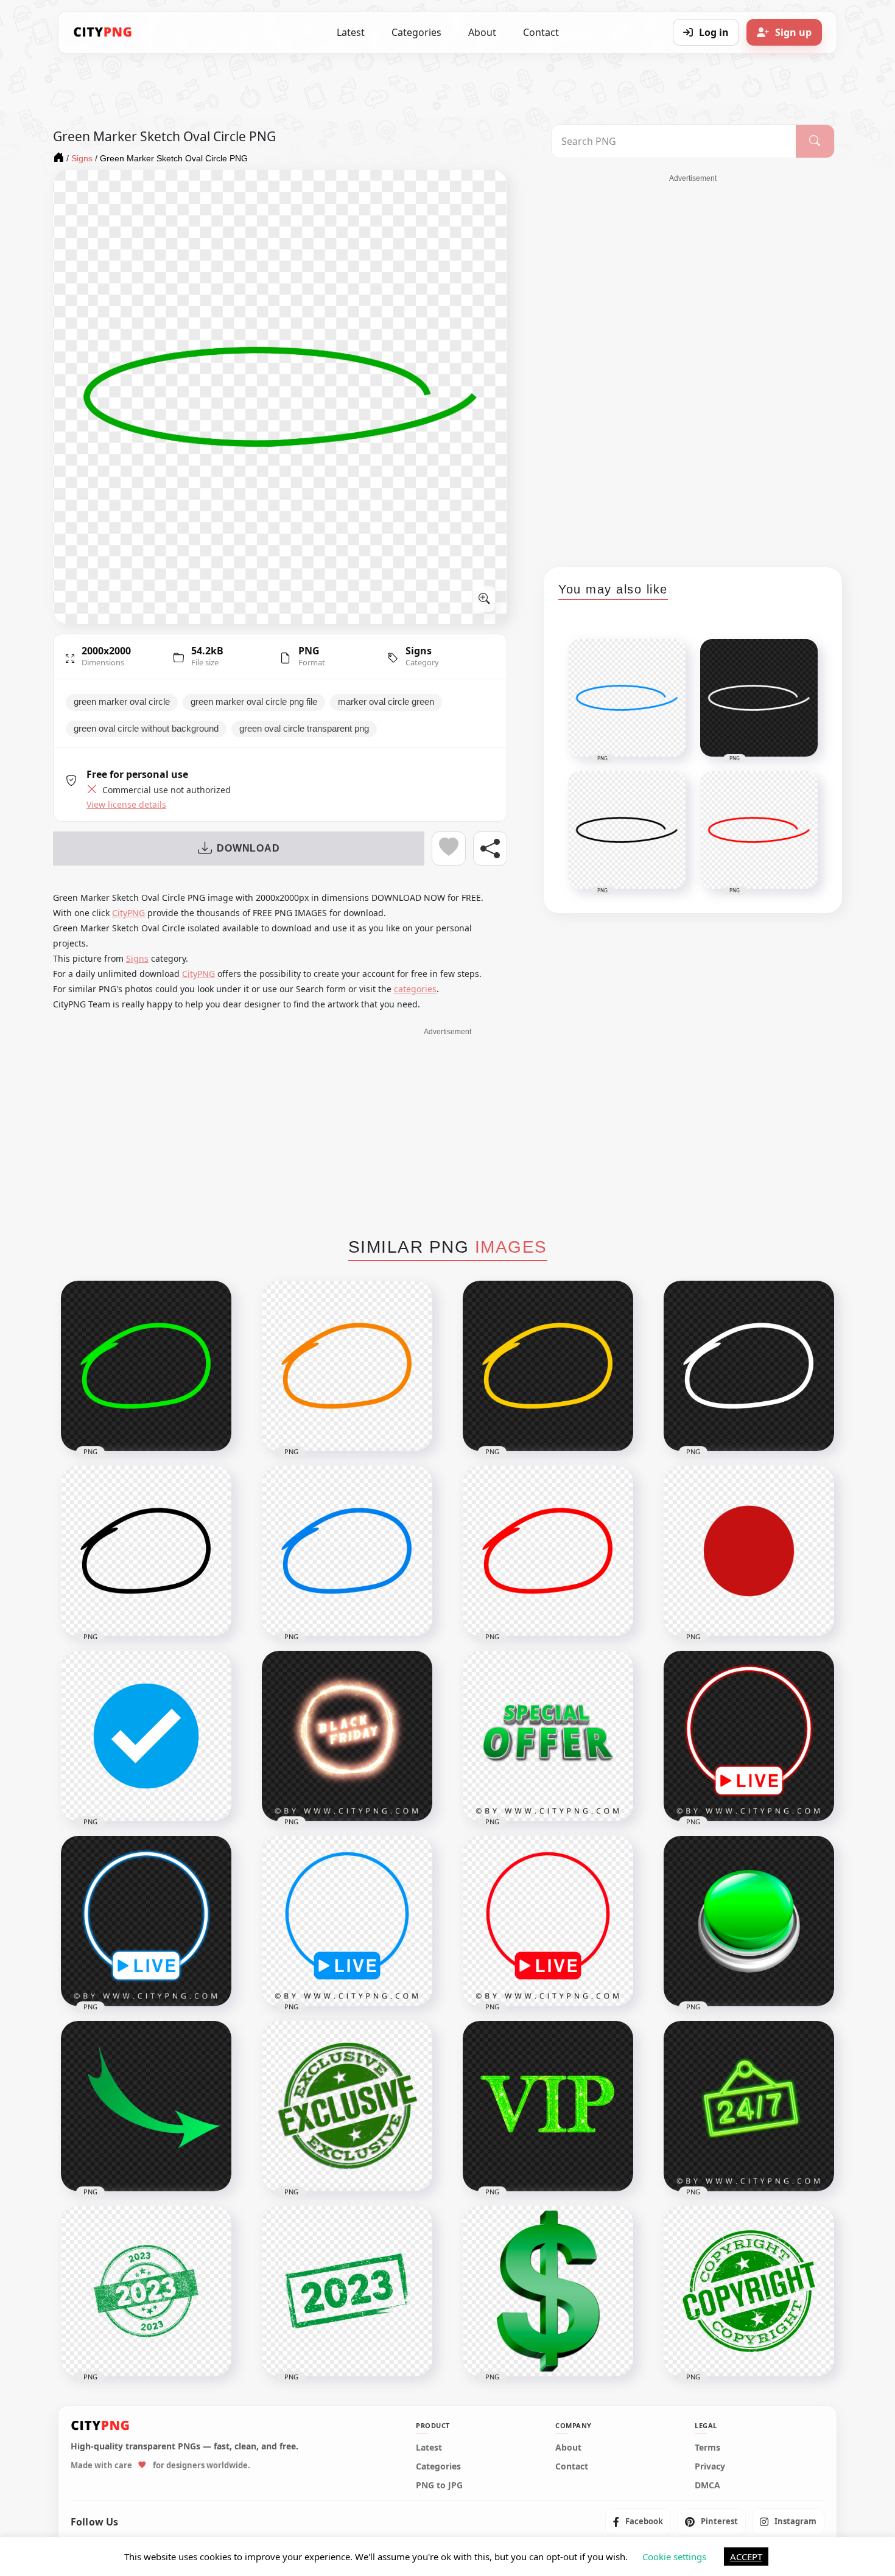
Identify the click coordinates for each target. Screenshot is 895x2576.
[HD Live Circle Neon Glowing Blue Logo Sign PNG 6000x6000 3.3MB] (146, 1921)
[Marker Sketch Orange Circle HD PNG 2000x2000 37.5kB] (347, 1366)
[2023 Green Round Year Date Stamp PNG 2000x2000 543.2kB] (146, 2291)
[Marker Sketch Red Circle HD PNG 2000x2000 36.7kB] (548, 1551)
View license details (126, 805)
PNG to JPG (439, 2485)
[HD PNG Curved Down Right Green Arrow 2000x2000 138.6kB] (146, 2106)
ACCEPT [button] (746, 2557)
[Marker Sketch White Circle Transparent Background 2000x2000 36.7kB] (749, 1366)
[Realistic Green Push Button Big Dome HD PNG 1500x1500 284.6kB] (749, 1921)
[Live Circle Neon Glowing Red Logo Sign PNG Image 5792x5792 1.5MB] (749, 1736)
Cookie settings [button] (674, 2557)
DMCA (707, 2485)
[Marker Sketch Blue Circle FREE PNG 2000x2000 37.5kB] (347, 1551)
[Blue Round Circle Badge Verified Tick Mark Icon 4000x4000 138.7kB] (146, 1736)
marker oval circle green (386, 702)
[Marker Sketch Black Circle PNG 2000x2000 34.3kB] (146, 1551)
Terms (707, 2448)
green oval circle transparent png (304, 729)
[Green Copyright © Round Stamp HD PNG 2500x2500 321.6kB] (749, 2291)
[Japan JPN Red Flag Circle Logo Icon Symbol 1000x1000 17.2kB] (749, 1551)
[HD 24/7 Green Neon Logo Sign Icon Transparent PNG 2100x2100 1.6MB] (749, 2106)
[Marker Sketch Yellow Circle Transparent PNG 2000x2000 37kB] (548, 1366)
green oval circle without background (146, 729)
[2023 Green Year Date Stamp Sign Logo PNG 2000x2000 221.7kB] (347, 2291)
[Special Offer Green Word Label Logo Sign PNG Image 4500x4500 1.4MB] (548, 1736)
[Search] (815, 141)
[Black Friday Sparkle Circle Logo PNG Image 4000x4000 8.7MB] (347, 1736)
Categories (416, 32)
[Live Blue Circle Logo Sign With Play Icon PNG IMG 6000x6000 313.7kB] (347, 1921)
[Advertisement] (693, 366)
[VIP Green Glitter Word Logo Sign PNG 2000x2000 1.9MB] (548, 2106)
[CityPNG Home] (103, 32)
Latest (351, 32)
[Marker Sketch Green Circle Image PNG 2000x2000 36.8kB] (146, 1366)
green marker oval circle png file (254, 702)
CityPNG (128, 913)
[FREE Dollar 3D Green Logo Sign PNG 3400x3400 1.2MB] (548, 2291)
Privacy (710, 2466)
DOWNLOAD (248, 848)
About (482, 32)
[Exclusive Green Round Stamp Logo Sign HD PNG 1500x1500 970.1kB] (347, 2106)
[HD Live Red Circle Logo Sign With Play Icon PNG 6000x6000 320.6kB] (548, 1921)
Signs (419, 651)
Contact (541, 32)
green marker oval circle (122, 702)
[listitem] (638, 2522)
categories (415, 989)
